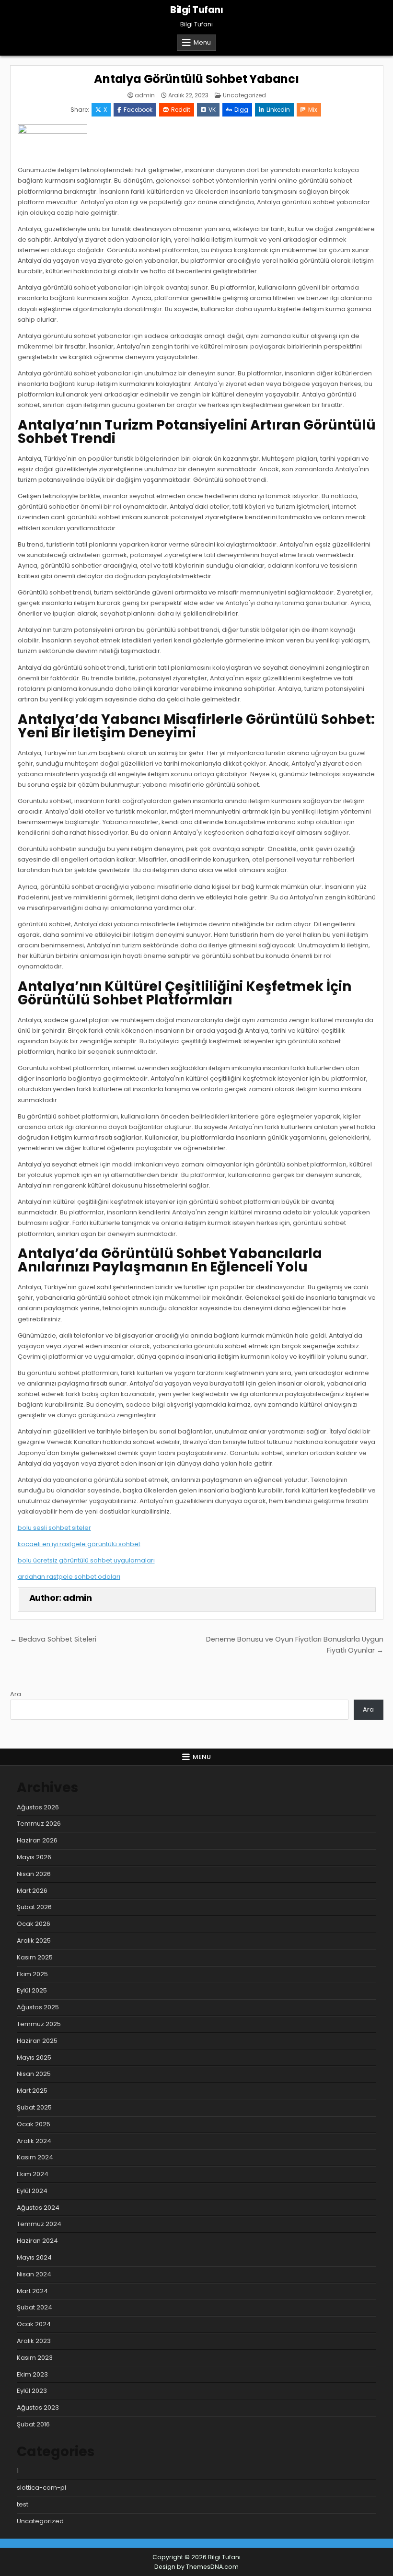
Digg (241, 110)
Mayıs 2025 (34, 2057)
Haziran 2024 (37, 2241)
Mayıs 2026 (34, 1857)
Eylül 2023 (32, 2391)
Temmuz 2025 (39, 2024)
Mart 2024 (32, 2291)
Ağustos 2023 (38, 2407)
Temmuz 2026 (39, 1824)
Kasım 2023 (35, 2358)
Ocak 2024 (34, 2324)
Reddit (181, 110)
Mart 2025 (32, 2091)
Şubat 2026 (34, 1907)
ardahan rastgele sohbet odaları (69, 1577)
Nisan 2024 (34, 2274)
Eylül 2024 (32, 2191)
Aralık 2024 (34, 2141)
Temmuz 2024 (39, 2224)
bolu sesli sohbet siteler (54, 1528)
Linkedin (278, 110)
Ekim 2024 (33, 2174)
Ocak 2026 (34, 1924)
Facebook (138, 110)
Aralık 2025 (34, 1941)
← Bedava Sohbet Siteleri (53, 1639)
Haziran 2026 (37, 1840)
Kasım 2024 (35, 2157)
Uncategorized (244, 95)
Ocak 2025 (34, 2124)
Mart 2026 (32, 1891)
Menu (202, 42)
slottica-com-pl (41, 2488)
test (23, 2504)
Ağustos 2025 (38, 2007)
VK (212, 110)
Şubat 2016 (33, 2424)
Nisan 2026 (34, 1874)
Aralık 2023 (34, 2341)
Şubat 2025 (34, 2107)
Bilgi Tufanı (196, 10)
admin (145, 95)
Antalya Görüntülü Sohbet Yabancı (196, 79)
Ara (16, 1694)
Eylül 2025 (32, 1990)
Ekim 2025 (32, 1974)
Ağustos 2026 (38, 1807)
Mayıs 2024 (34, 2257)
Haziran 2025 (37, 2041)
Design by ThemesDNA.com (196, 2567)
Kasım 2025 (35, 1957)
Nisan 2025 (34, 2074)
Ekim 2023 (32, 2374)
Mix (313, 110)
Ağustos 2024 (38, 2208)
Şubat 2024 (35, 2307)
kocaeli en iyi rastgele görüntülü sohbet (79, 1544)
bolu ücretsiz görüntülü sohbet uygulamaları (86, 1560)
